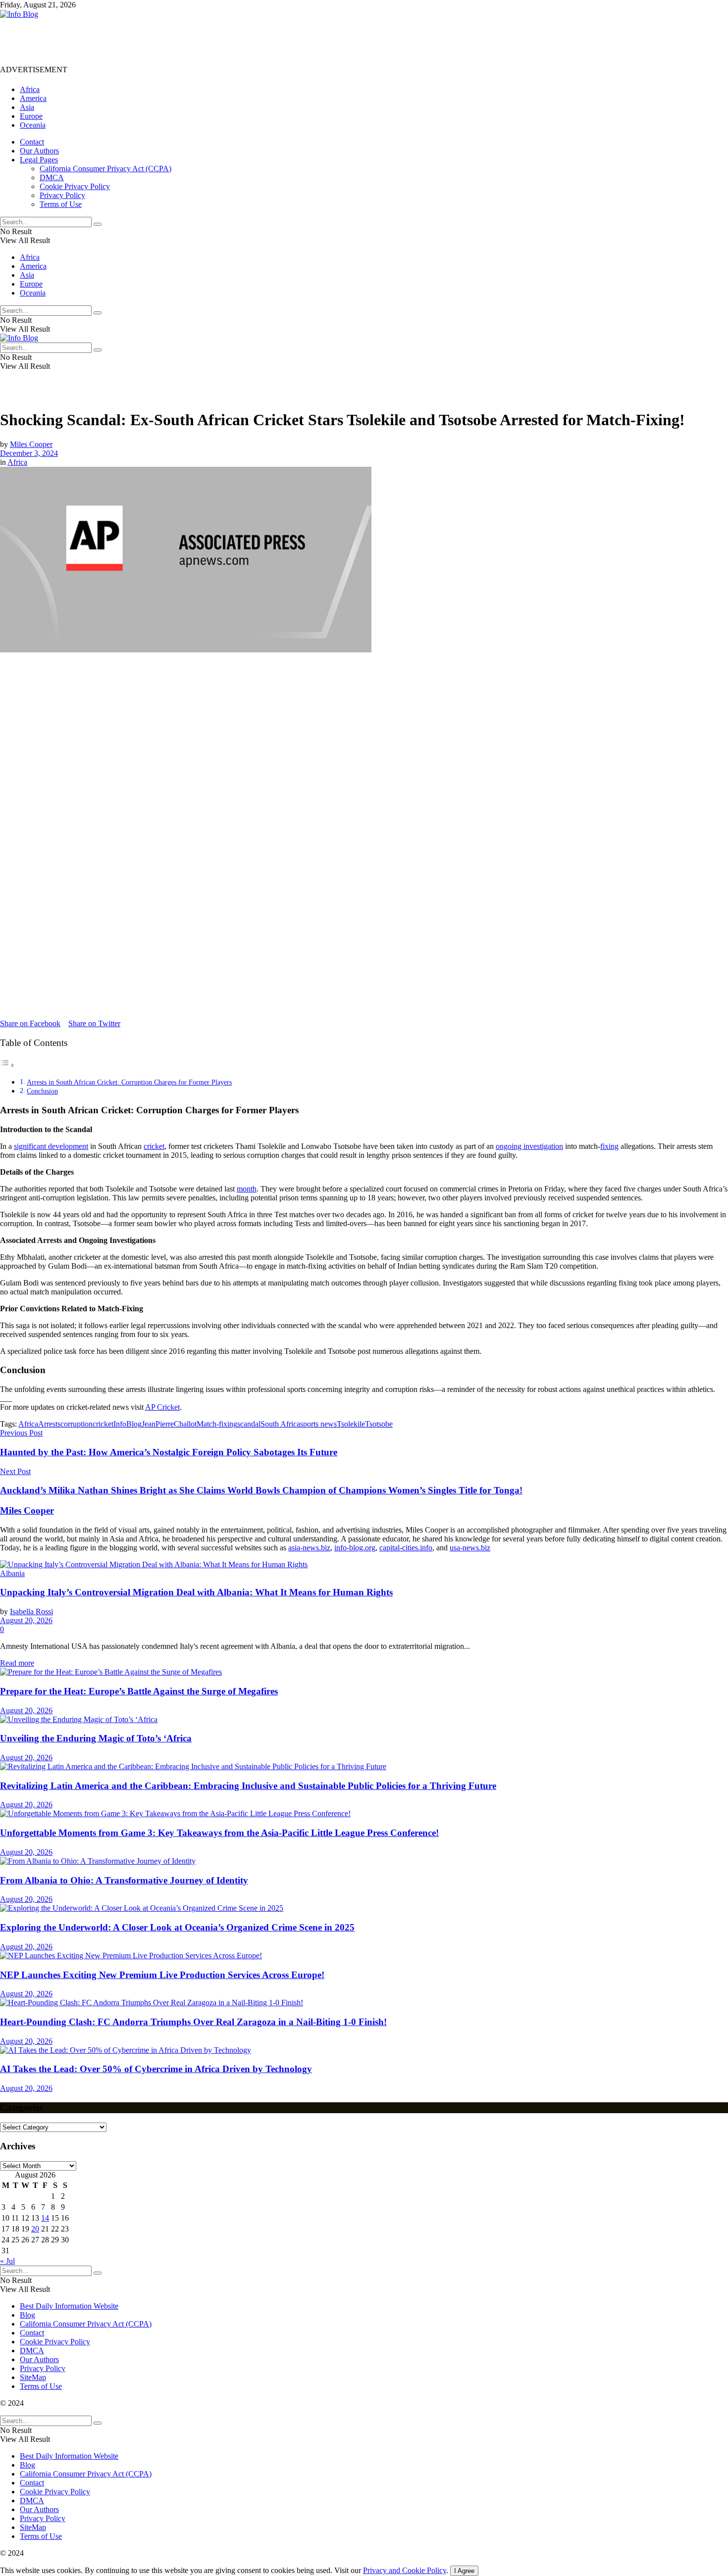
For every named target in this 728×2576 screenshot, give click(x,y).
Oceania (33, 125)
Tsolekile (351, 1424)
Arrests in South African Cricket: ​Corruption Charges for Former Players (129, 1082)
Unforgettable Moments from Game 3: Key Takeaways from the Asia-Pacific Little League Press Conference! (219, 1833)
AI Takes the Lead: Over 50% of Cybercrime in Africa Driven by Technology (156, 2069)
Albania (12, 1573)
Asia (27, 107)
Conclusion (42, 1091)
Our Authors (39, 151)
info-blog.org (355, 1548)
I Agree (464, 2571)
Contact (32, 142)
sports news (318, 1424)
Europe (31, 116)
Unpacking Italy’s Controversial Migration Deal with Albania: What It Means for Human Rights (196, 1592)
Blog (27, 2315)
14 (45, 2218)
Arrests (49, 1424)
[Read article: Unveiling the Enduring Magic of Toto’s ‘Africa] (364, 1720)
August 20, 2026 (26, 1620)
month (247, 1189)
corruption (77, 1424)
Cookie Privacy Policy (75, 186)
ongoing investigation (529, 1146)
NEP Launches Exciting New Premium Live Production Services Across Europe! (162, 1975)
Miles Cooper (31, 444)
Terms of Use (61, 204)
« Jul (7, 2261)
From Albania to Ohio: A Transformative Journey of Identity (124, 1880)
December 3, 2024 (29, 453)
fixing (609, 1146)
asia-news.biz (309, 1548)
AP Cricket (162, 1407)
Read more (17, 1663)
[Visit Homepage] (19, 14)
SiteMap (33, 2377)
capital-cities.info (406, 1548)
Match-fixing (217, 1424)
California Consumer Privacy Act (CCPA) (105, 169)
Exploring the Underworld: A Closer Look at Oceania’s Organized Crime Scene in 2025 (177, 1927)
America (33, 98)
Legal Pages (39, 160)
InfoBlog (128, 1424)
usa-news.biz (470, 1548)
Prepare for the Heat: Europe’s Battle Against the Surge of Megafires (139, 1691)
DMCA (52, 177)
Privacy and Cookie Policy (405, 2570)
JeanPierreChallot (169, 1424)
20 (35, 2229)
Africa (30, 89)
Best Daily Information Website (69, 2306)
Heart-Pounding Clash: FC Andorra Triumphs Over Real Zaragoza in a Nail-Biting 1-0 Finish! (193, 2022)
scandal (249, 1424)
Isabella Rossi (31, 1611)
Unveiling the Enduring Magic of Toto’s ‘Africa (96, 1738)
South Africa (280, 1424)
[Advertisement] (180, 41)
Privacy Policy (62, 195)
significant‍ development (51, 1146)
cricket (154, 1146)
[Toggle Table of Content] (7, 1065)
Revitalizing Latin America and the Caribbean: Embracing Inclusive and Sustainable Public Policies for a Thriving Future (248, 1786)
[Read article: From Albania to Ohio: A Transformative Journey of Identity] (364, 1861)
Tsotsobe (379, 1424)
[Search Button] (98, 224)
